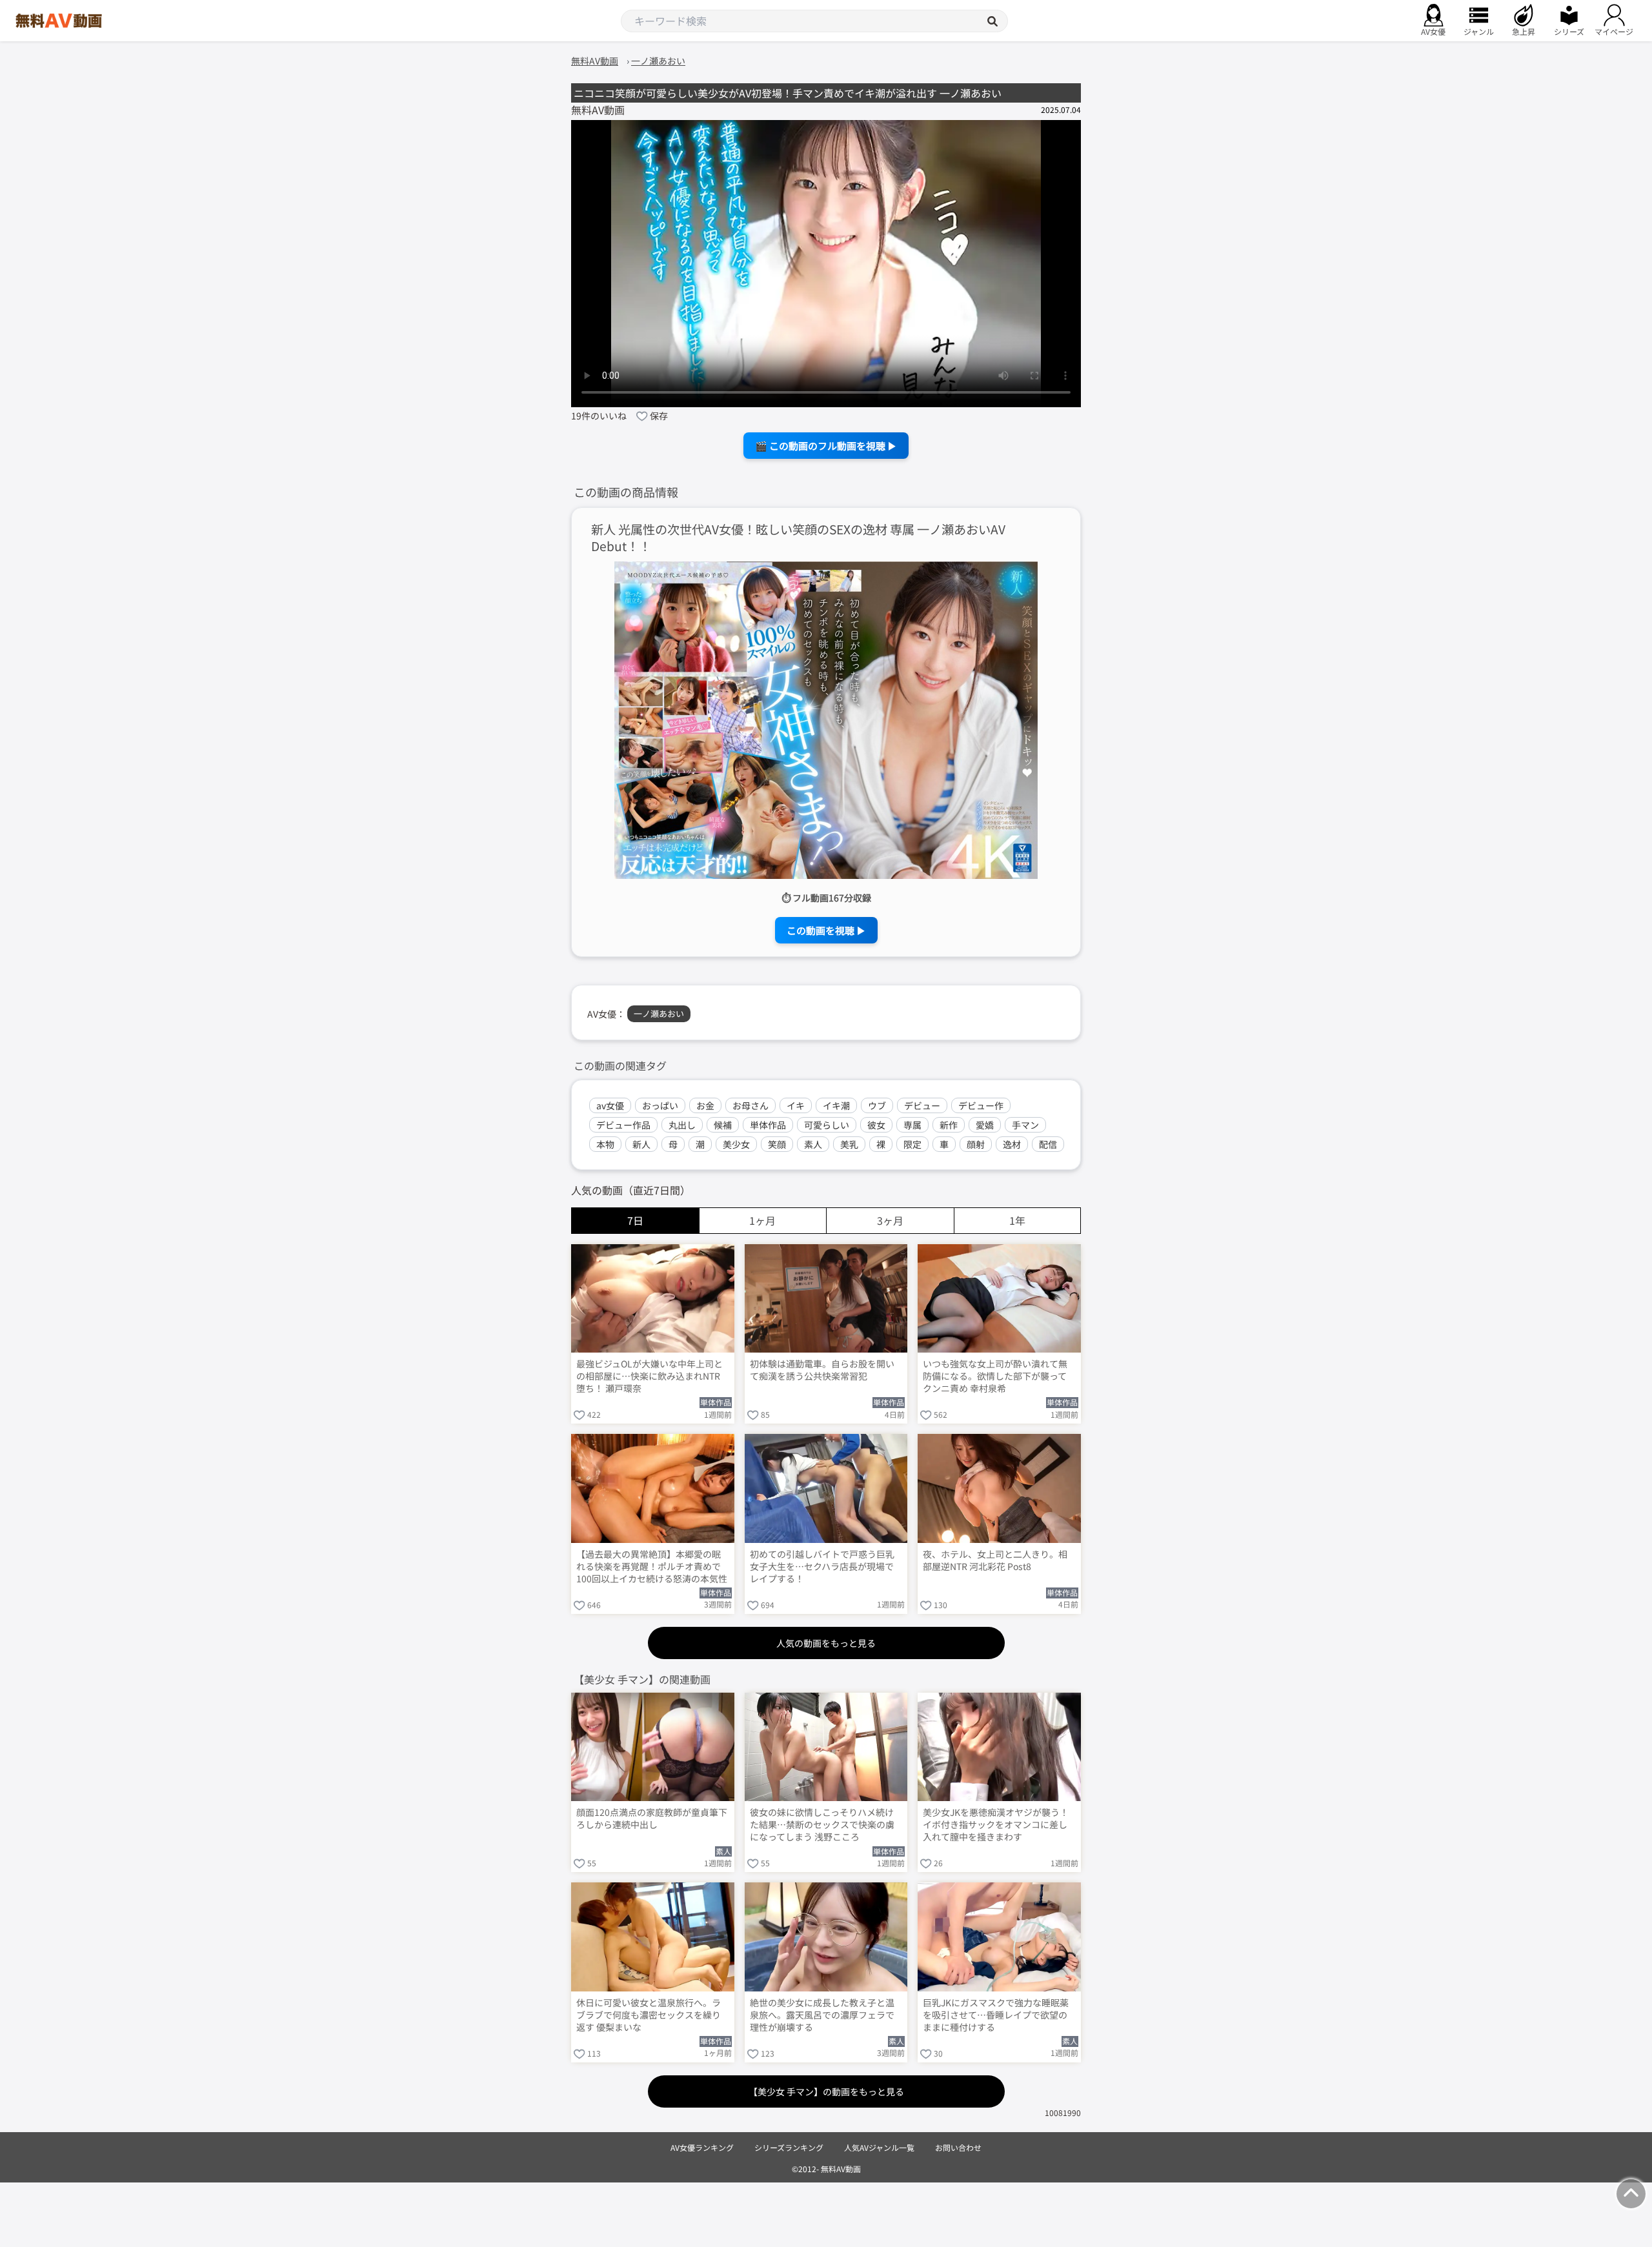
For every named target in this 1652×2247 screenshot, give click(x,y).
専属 (912, 1125)
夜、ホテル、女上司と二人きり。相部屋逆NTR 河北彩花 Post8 (995, 1560)
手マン (1025, 1125)
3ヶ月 (890, 1220)
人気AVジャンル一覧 (879, 2147)
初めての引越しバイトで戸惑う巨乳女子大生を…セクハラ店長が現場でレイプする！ (822, 1567)
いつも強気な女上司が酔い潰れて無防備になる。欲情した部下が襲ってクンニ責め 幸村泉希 (995, 1376)
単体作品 (768, 1125)
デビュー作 (981, 1105)
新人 (641, 1144)
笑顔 (777, 1144)
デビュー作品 (623, 1125)
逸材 (1012, 1144)
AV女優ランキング (702, 2147)
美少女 (736, 1144)
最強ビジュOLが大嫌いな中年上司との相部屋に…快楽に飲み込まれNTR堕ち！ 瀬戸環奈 (650, 1376)
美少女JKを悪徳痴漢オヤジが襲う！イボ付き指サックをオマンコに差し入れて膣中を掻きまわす (996, 1825)
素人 (813, 1144)
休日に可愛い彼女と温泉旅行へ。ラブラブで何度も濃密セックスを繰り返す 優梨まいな (649, 2015)
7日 (635, 1220)
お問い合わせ (958, 2147)
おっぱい (660, 1105)
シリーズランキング (789, 2147)
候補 (723, 1125)
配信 (1048, 1144)
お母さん (750, 1105)
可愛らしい (827, 1125)
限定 (912, 1144)
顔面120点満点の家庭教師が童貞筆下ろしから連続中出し (652, 1819)
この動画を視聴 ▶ (826, 930)
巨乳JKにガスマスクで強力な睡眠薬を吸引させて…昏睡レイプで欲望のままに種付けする (996, 2015)
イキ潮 (836, 1105)
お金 (705, 1105)
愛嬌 (985, 1125)
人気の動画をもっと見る (826, 1643)
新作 (949, 1125)
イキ (796, 1105)
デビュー (922, 1105)
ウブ (877, 1105)
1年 (1017, 1220)
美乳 (849, 1144)
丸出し (682, 1125)
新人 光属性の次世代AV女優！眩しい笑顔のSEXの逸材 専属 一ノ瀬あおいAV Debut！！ (798, 538)
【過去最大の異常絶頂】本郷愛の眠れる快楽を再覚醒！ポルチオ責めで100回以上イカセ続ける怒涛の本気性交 (652, 1567)
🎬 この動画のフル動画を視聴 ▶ (826, 446)
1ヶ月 (762, 1220)
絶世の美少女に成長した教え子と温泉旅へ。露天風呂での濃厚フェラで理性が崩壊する (822, 2015)
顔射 (976, 1144)
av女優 (610, 1105)
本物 (605, 1144)
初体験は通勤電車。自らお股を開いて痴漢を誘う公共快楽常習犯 (822, 1370)
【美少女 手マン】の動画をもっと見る (826, 2091)
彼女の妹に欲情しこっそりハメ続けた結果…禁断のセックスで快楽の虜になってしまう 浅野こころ (822, 1825)
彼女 (876, 1125)
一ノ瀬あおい (659, 1013)
